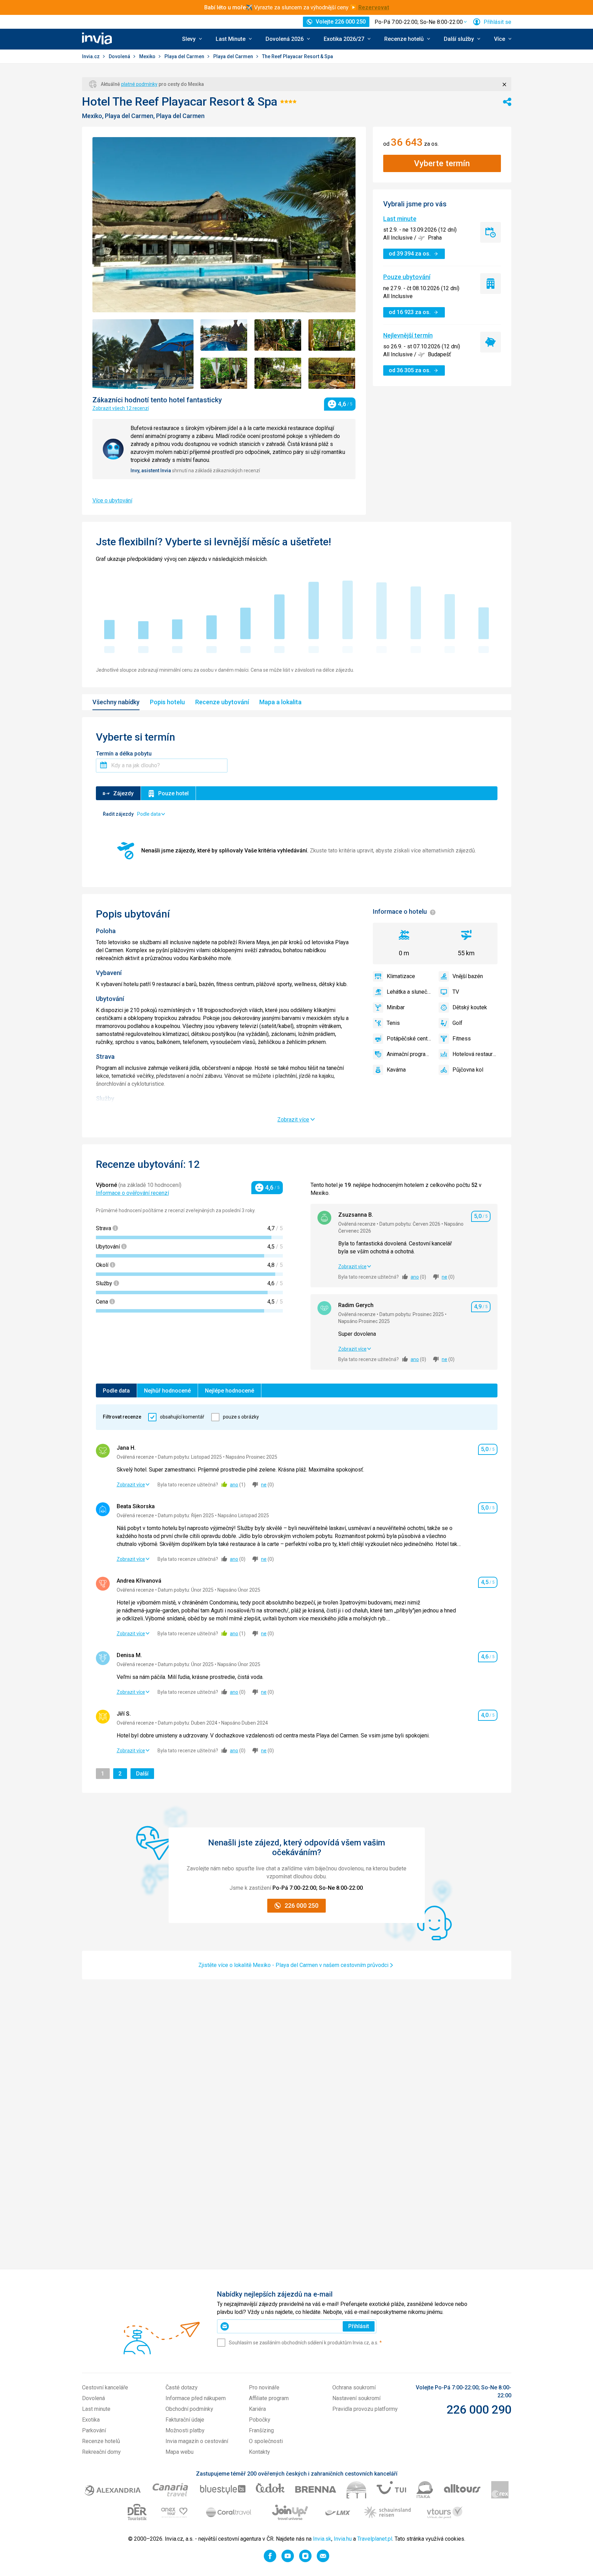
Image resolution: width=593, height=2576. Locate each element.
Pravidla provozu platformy (365, 2409)
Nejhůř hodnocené (167, 1391)
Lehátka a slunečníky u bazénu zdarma (409, 992)
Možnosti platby (185, 2430)
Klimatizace (401, 976)
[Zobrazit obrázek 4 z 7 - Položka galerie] (332, 335)
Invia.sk (322, 2539)
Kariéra (257, 2409)
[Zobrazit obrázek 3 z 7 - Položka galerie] (278, 335)
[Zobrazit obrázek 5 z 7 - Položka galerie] (224, 373)
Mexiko (148, 56)
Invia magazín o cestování (197, 2441)
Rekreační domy (101, 2452)
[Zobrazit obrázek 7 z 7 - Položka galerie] (332, 373)
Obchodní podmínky (189, 2409)
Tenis (393, 1023)
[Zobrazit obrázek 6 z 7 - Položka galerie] (278, 373)
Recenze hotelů (101, 2441)
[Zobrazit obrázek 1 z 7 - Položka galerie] (143, 354)
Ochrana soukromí (354, 2387)
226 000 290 (479, 2409)
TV (456, 992)
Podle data (116, 1391)
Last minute (400, 219)
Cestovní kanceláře (105, 2387)
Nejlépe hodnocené (230, 1391)
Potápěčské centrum (409, 1039)
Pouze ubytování (407, 277)
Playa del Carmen (185, 56)
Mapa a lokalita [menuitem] (280, 702)
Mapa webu (179, 2452)
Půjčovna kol (468, 1070)
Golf (457, 1023)
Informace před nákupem (196, 2398)
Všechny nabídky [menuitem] (116, 702)
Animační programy (409, 1054)
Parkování (94, 2430)
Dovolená (120, 56)
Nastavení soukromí (356, 2398)
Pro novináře (264, 2387)
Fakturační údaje (185, 2420)
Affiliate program (269, 2398)
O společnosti (266, 2441)
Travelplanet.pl (375, 2539)
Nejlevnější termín (408, 335)
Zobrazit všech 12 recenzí (121, 408)
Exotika (91, 2420)
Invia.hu (343, 2539)
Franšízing (261, 2430)
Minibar (396, 1007)
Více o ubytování (112, 500)
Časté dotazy (182, 2387)
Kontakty (259, 2452)
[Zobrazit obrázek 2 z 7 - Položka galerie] (224, 335)
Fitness (462, 1039)
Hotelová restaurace (475, 1054)
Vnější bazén (468, 976)
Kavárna (396, 1070)
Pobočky (260, 2420)
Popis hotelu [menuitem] (167, 702)
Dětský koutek (470, 1007)
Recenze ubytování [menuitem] (222, 702)
